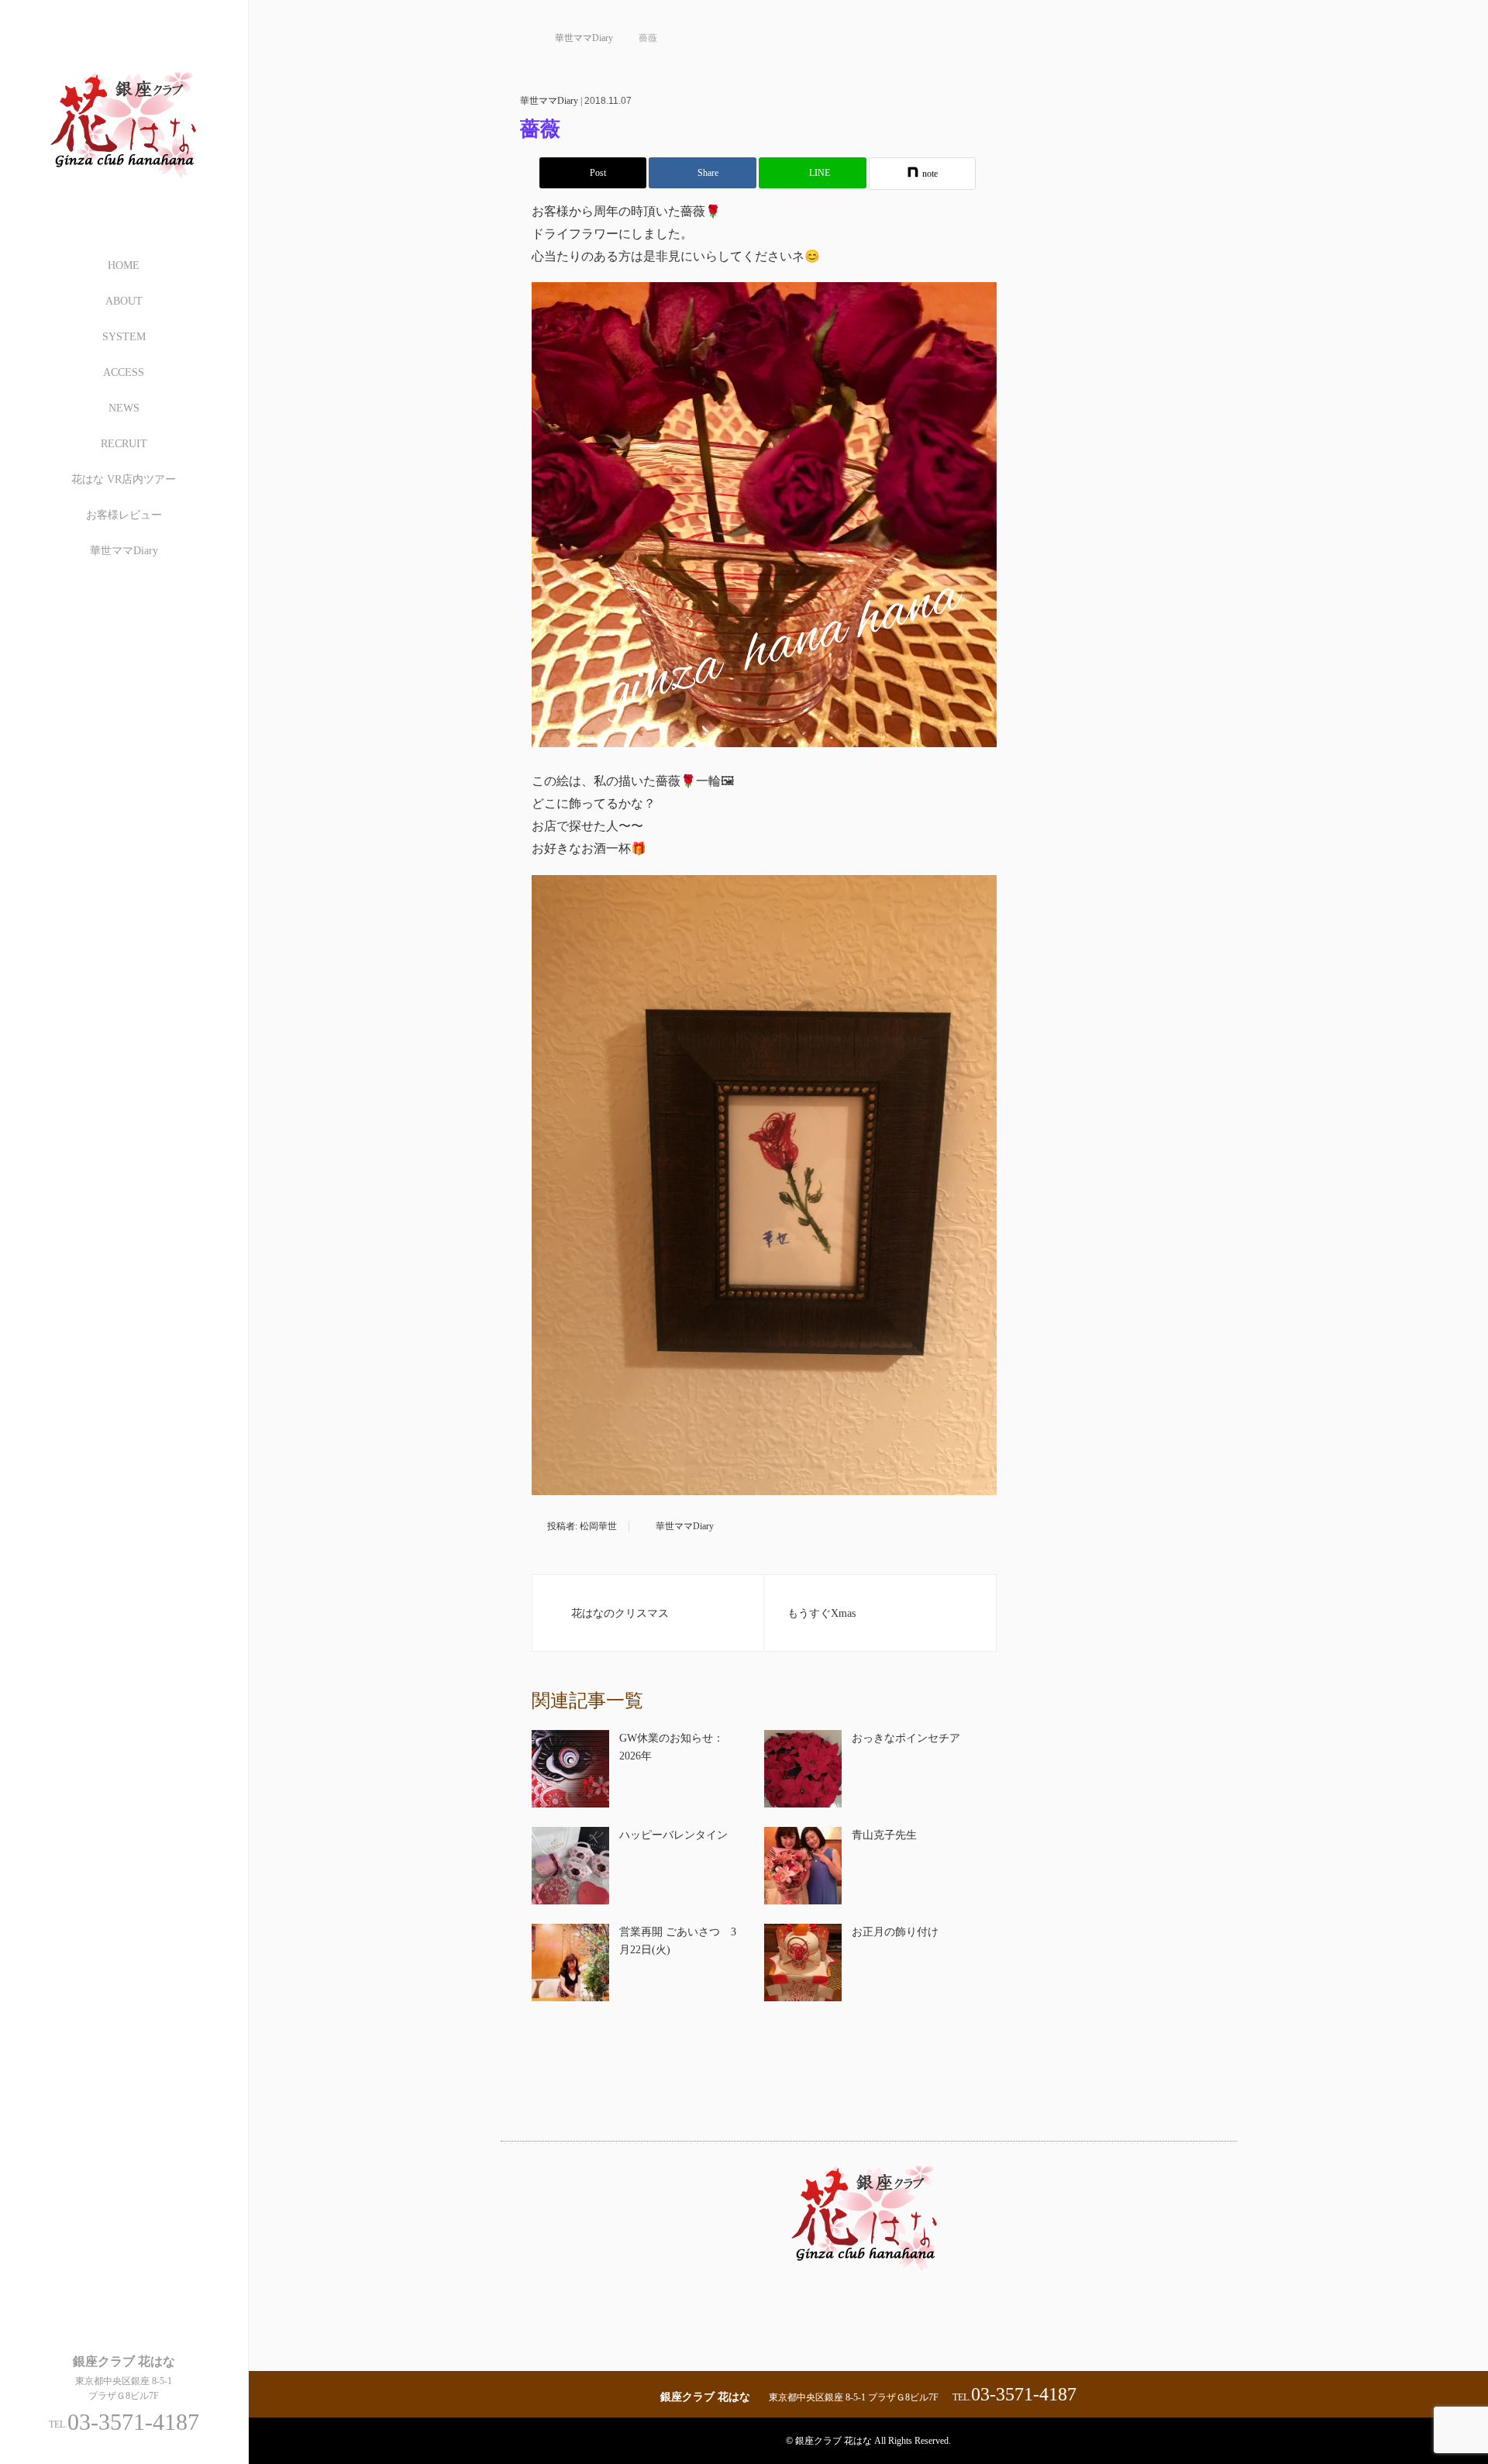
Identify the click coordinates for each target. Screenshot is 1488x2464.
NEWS (124, 408)
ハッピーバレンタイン (673, 1835)
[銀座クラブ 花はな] (124, 195)
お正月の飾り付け (895, 1932)
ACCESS (124, 372)
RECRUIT (124, 444)
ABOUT (124, 301)
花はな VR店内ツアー (124, 479)
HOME (124, 265)
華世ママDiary (124, 551)
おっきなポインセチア (906, 1738)
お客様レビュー (124, 515)
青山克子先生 (884, 1835)
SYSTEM (124, 337)
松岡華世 (598, 1526)
